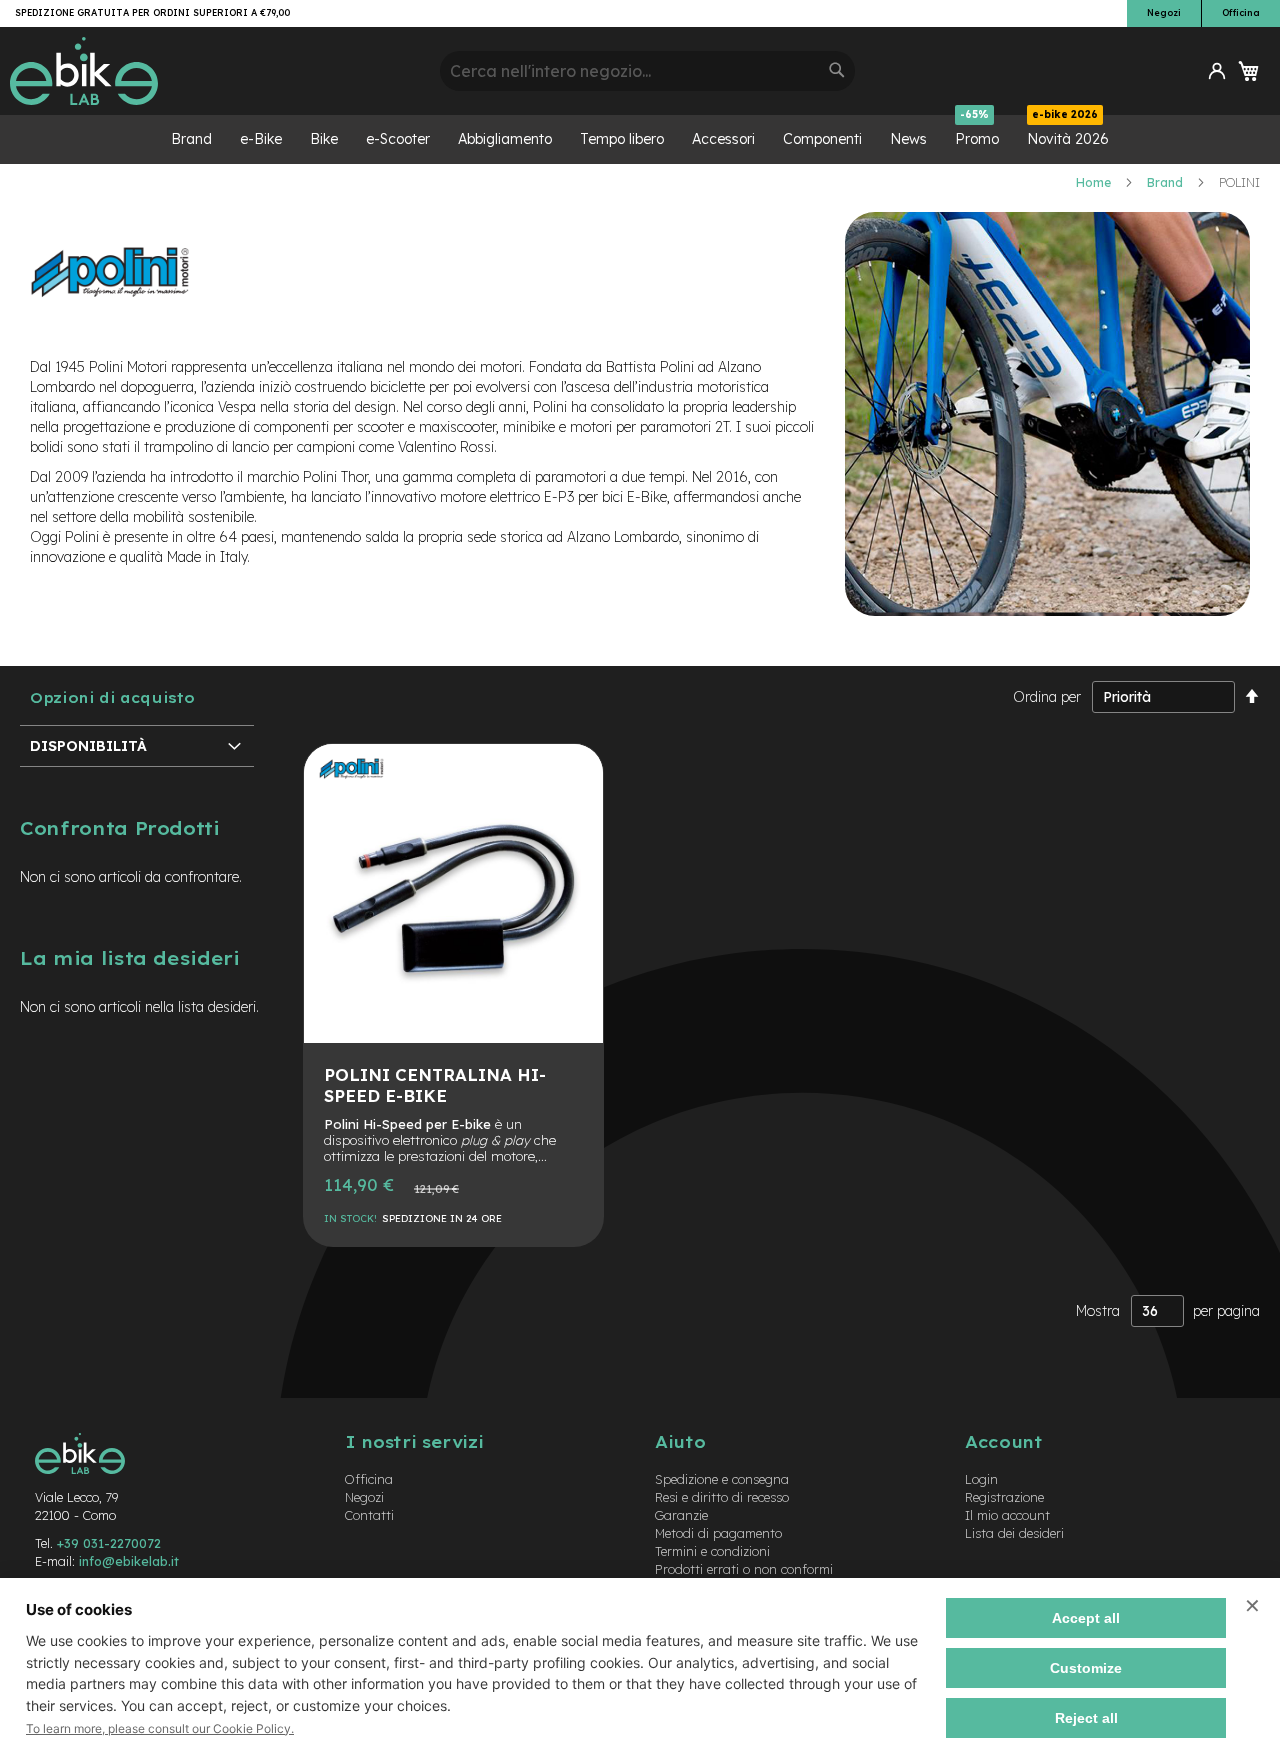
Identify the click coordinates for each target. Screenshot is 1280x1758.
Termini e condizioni (712, 1551)
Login (981, 1479)
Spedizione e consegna (722, 1479)
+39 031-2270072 (109, 1543)
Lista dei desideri (1014, 1533)
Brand (1166, 182)
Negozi (1164, 12)
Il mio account (1007, 1515)
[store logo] (217, 71)
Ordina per (1047, 697)
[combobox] (647, 71)
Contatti (369, 1515)
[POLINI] (351, 788)
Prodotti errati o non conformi (744, 1569)
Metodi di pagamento (718, 1533)
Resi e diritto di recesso (722, 1497)
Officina (1241, 12)
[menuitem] (191, 139)
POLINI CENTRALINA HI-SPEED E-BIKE (435, 1085)
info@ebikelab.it (129, 1561)
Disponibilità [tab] (88, 746)
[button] (1217, 71)
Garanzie (681, 1515)
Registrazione (1004, 1497)
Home (1095, 182)
